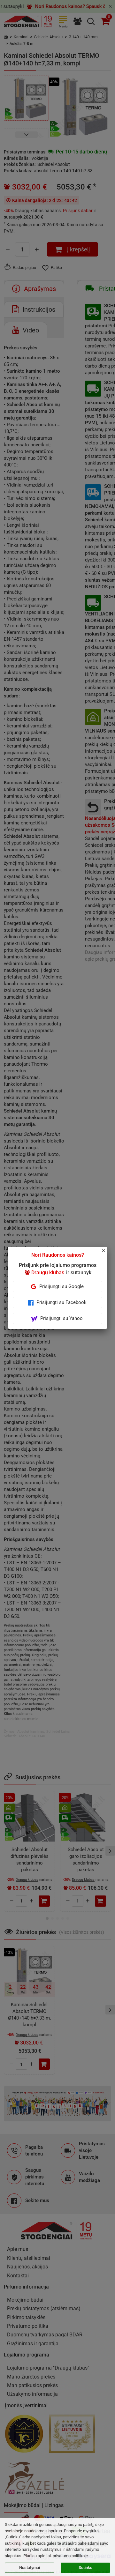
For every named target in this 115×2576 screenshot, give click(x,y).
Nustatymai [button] (30, 2568)
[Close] (107, 1253)
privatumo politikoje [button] (70, 2556)
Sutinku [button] (85, 2568)
